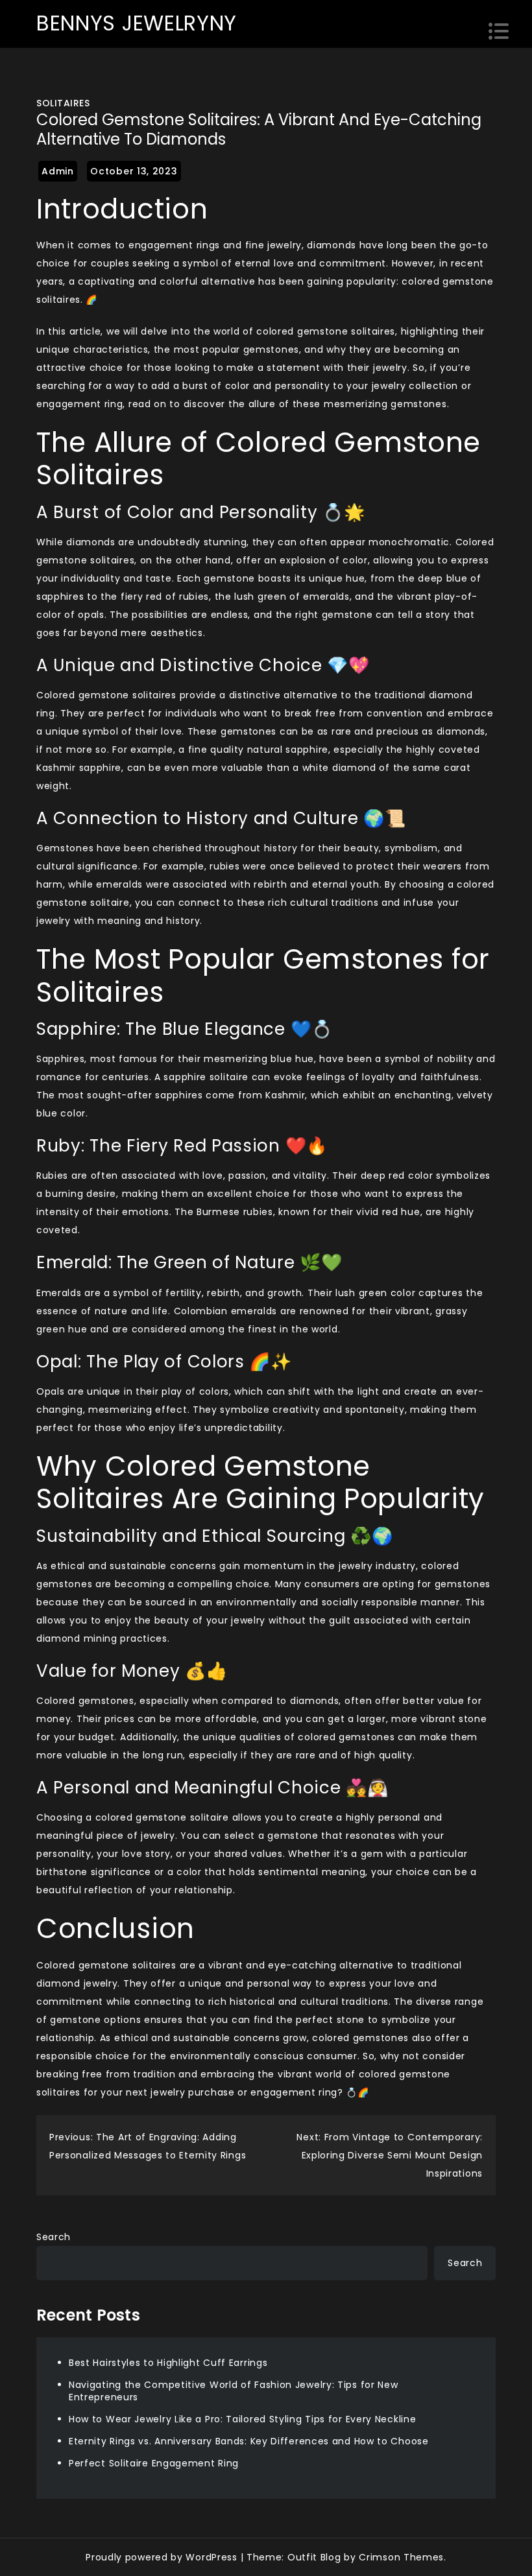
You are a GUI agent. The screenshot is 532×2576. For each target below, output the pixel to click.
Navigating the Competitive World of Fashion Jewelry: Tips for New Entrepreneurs (234, 2391)
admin (58, 171)
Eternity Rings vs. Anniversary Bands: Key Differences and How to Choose (249, 2441)
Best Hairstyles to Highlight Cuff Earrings (168, 2363)
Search (54, 2237)
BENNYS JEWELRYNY (137, 23)
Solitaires (63, 103)
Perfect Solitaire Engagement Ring (154, 2463)
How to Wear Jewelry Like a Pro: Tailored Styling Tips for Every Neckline (242, 2419)
